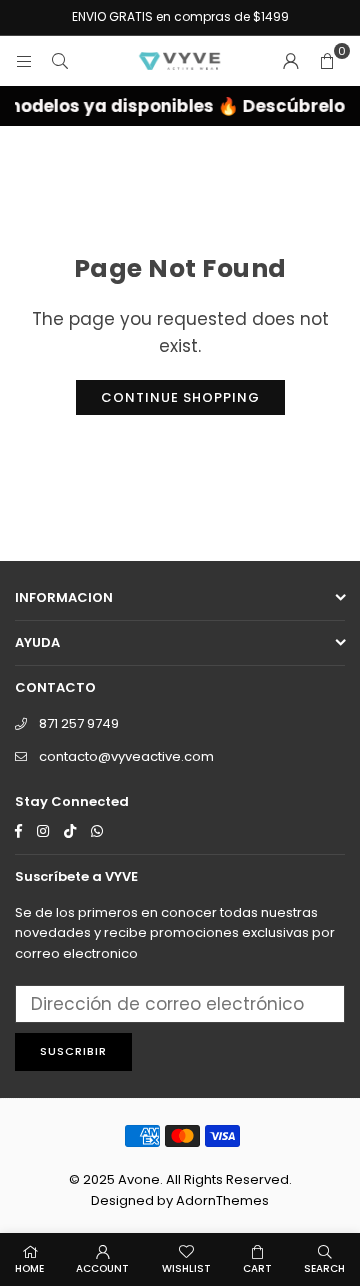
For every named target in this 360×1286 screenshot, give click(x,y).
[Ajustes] (291, 61)
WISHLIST (186, 1268)
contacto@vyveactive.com (126, 756)
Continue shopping (180, 397)
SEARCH (324, 1268)
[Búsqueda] (60, 61)
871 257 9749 (79, 723)
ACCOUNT (102, 1268)
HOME (29, 1268)
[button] (327, 61)
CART (257, 1268)
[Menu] (24, 61)
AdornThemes (222, 1200)
